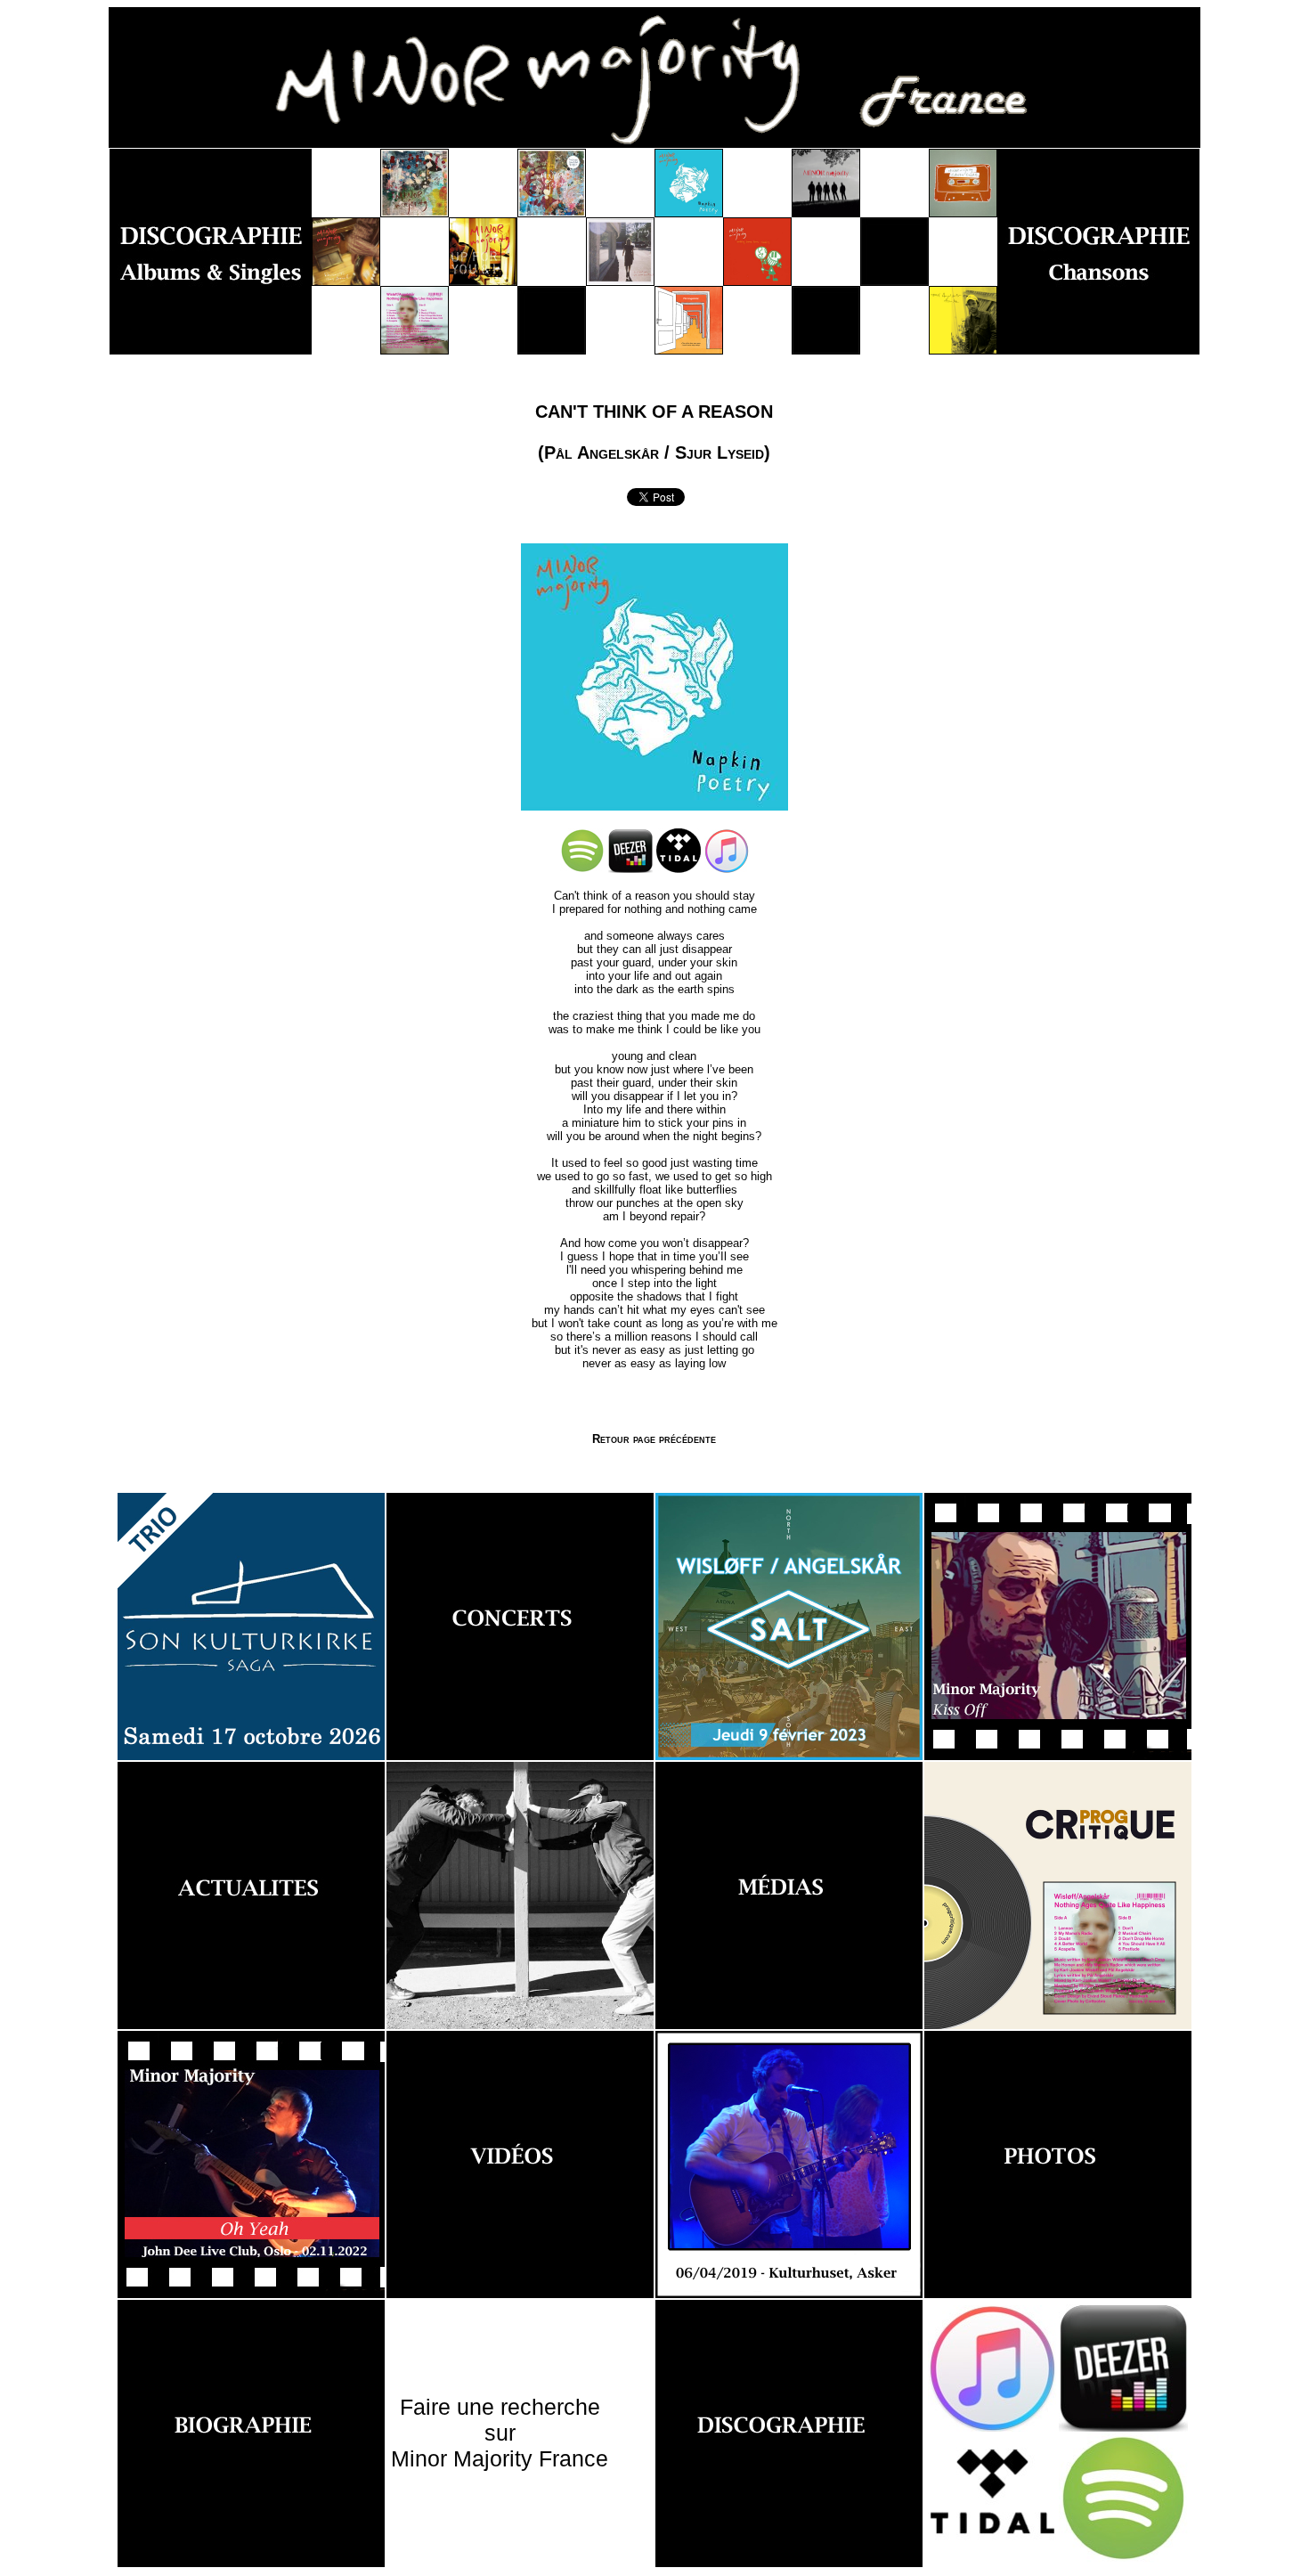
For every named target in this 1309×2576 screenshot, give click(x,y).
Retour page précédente (654, 1439)
